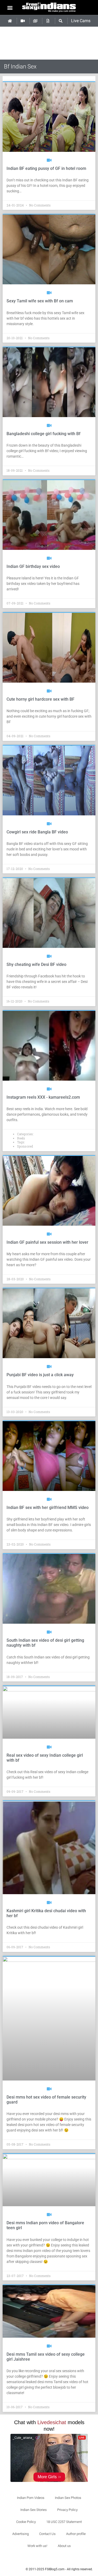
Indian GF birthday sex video (33, 566)
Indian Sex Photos (68, 2498)
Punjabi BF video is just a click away (40, 1375)
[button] (10, 7)
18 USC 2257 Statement (64, 2522)
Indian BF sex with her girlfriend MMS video (48, 1508)
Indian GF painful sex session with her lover (47, 1242)
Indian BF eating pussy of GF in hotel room (46, 168)
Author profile (76, 2534)
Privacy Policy (67, 2510)
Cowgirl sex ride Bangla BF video (37, 832)
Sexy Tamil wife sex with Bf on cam (40, 301)
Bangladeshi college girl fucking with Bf (44, 434)
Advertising (21, 2534)
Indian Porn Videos (31, 2498)
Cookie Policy (26, 2522)
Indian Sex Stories (34, 2510)
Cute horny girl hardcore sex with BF (41, 699)
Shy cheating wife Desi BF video (36, 964)
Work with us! (37, 2546)
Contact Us (47, 2534)
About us (64, 2546)
